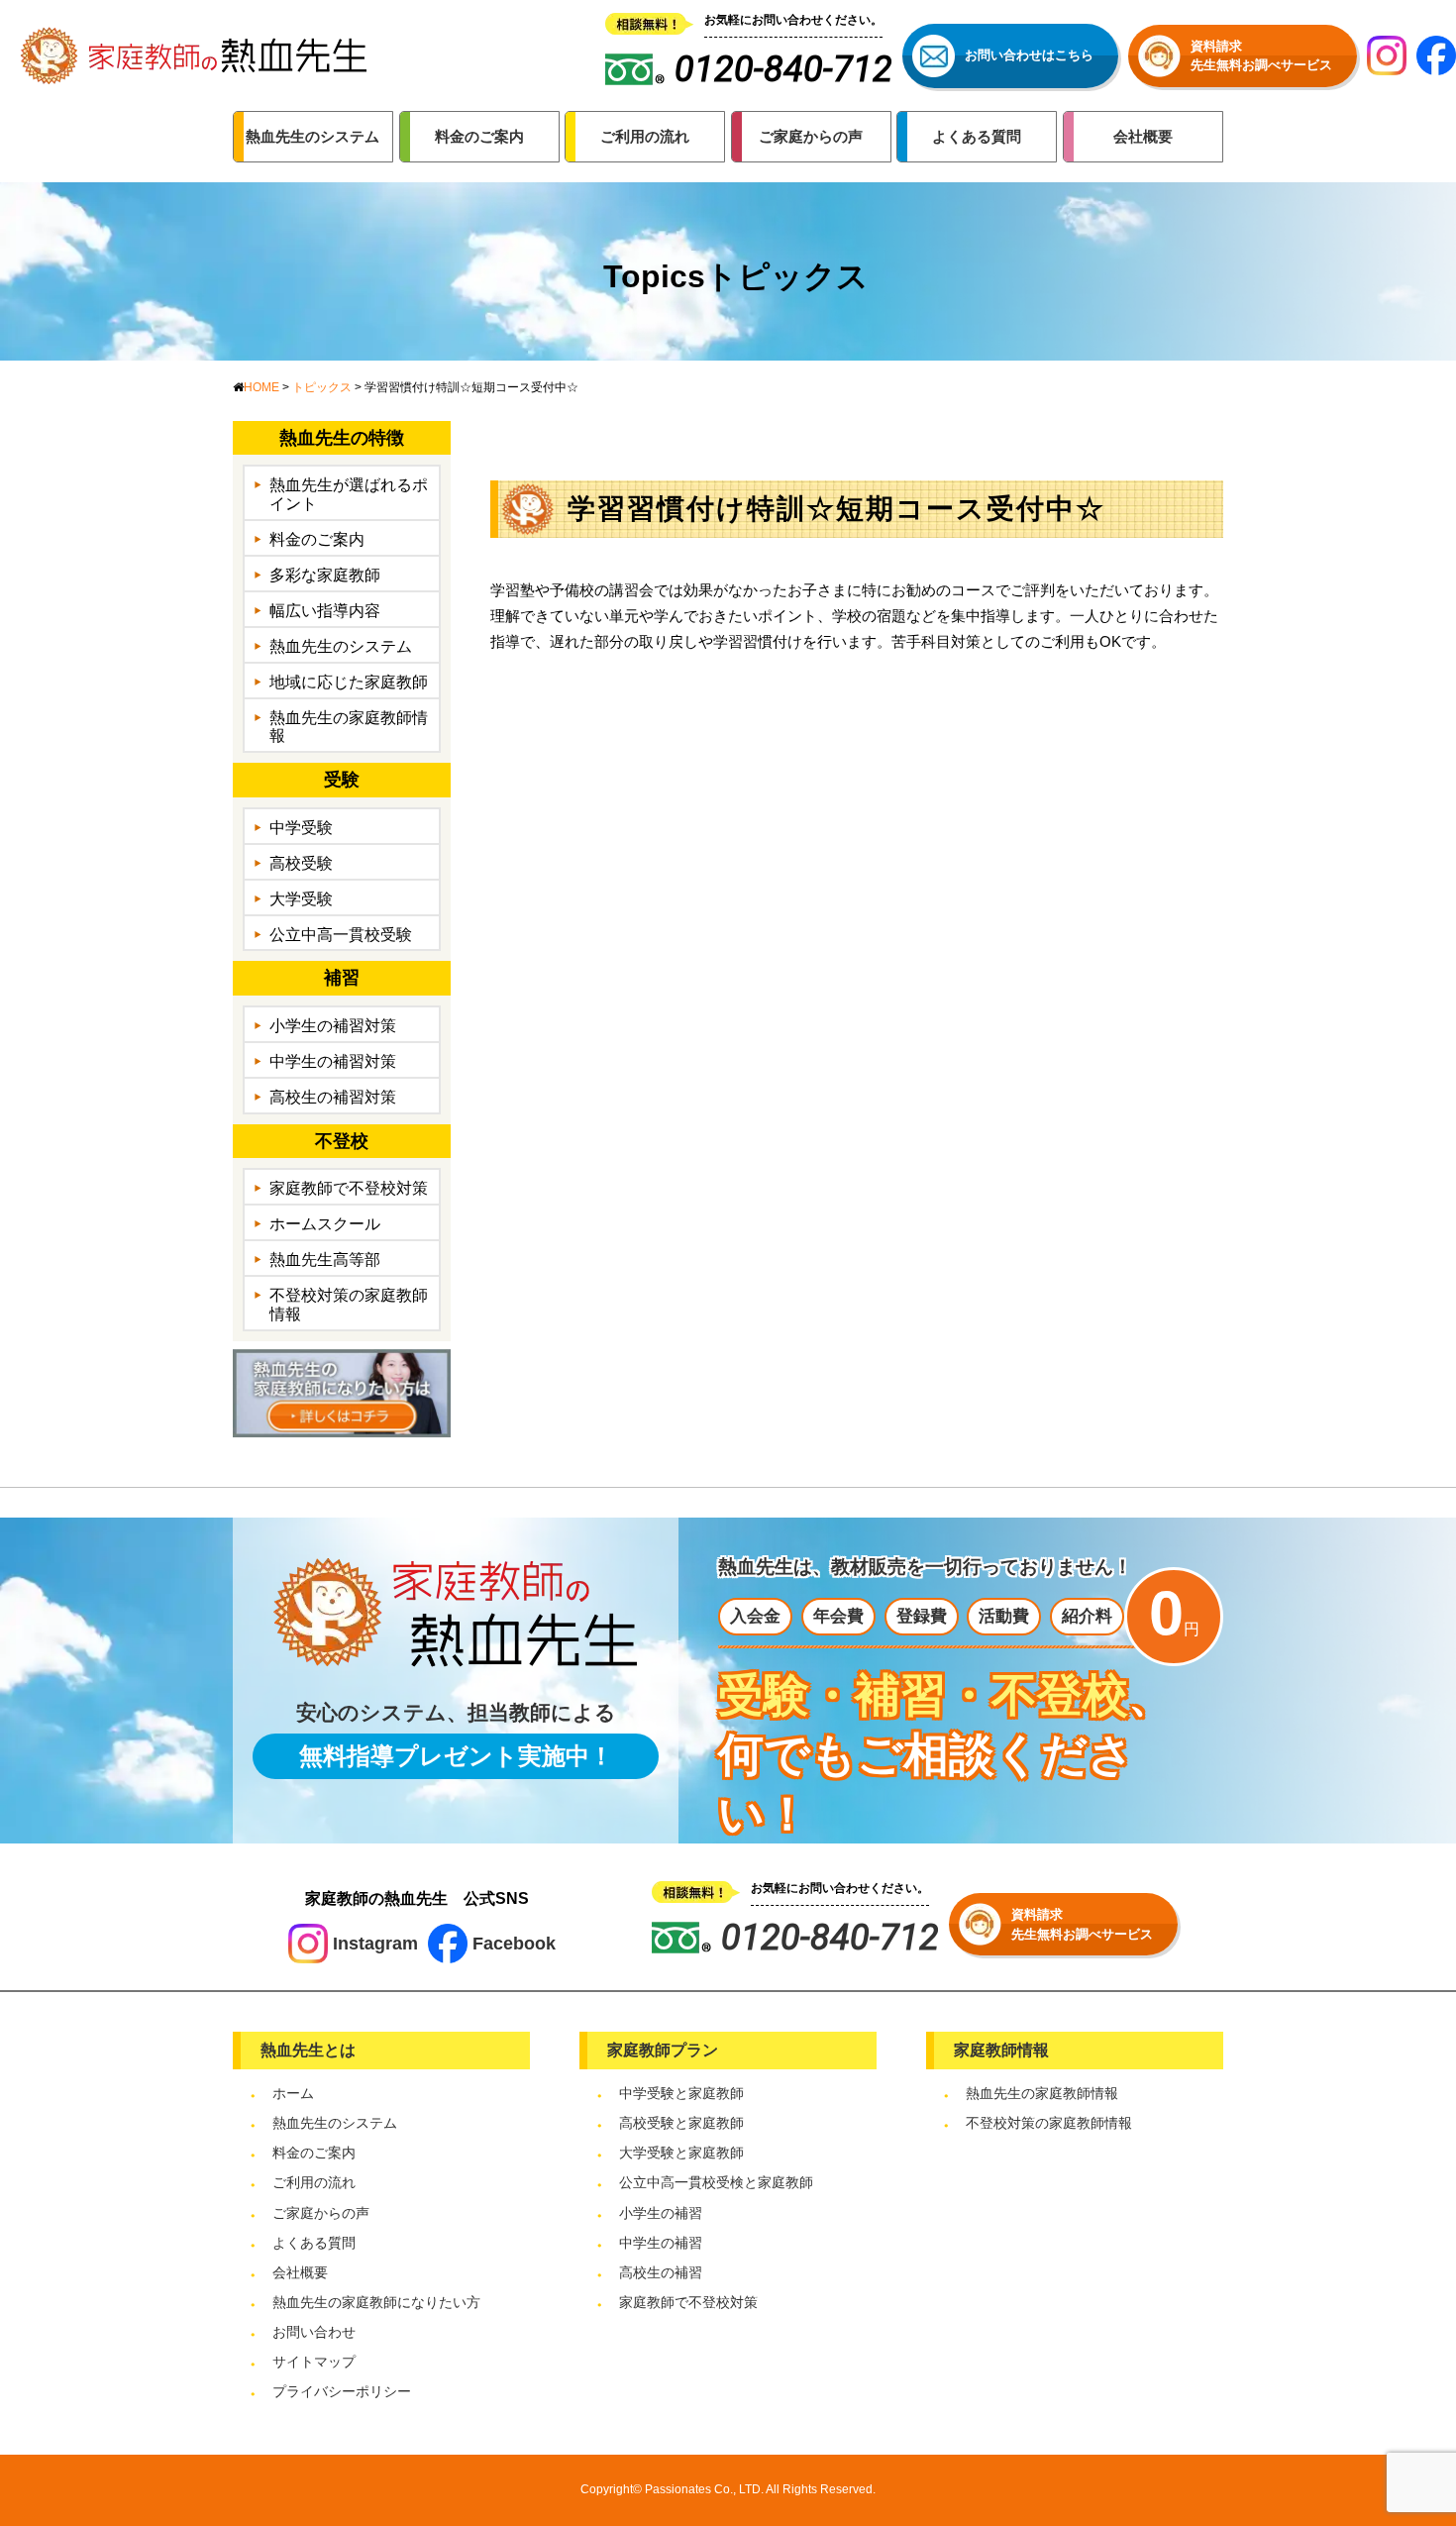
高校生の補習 (661, 2272)
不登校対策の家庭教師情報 (349, 1305)
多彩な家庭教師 (325, 575)
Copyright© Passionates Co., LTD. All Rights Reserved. (728, 2489)
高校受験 (301, 863)
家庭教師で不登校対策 (349, 1188)
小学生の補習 (661, 2213)
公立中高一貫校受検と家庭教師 (716, 2182)
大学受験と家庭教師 (681, 2153)
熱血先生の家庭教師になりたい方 (376, 2302)
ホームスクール (325, 1224)
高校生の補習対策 (333, 1097)
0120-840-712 (830, 1938)
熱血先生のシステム (341, 646)
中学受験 (301, 828)
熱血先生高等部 (325, 1260)
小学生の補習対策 (333, 1026)
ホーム (293, 2093)
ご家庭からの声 (321, 2213)
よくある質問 (314, 2243)
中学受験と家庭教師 (681, 2093)
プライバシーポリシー (342, 2391)
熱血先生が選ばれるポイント (349, 494)
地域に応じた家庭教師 (349, 682)
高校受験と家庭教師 (681, 2123)
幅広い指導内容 (325, 611)
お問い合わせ (314, 2332)
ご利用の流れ (314, 2182)
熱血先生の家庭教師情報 (349, 727)
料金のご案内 (317, 539)
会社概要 (300, 2272)
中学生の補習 (661, 2243)
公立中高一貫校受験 (341, 935)
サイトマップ (314, 2362)
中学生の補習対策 (333, 1061)
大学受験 (301, 899)
